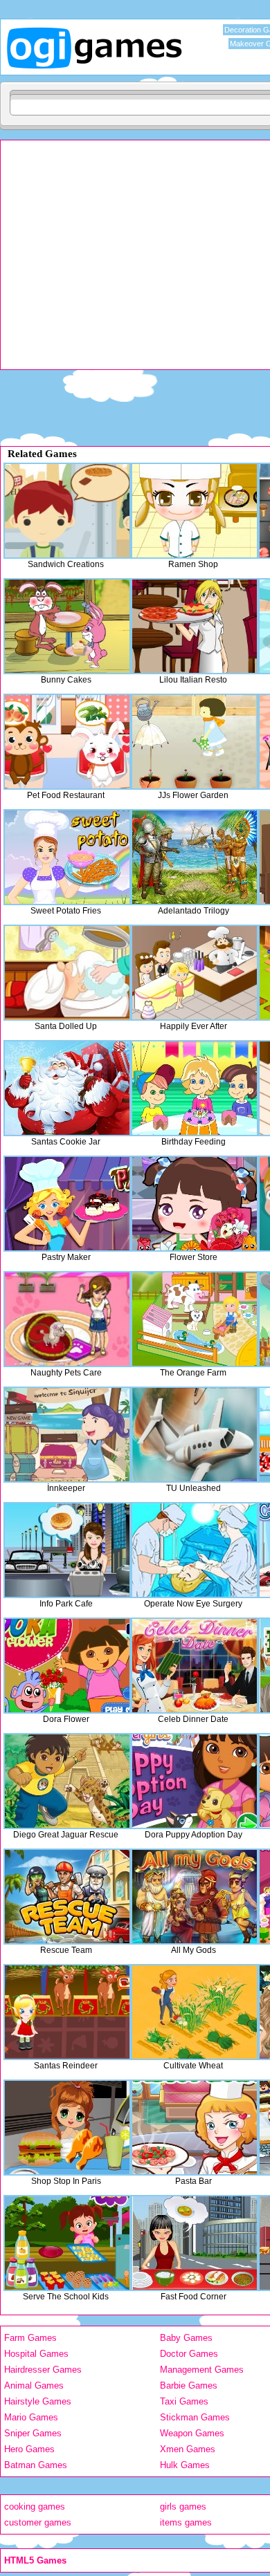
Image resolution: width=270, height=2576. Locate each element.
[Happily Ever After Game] (195, 973)
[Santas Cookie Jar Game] (67, 1088)
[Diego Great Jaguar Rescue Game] (67, 1781)
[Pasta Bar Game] (195, 2128)
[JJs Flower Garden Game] (195, 742)
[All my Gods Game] (195, 1897)
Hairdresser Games (43, 2370)
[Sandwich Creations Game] (67, 511)
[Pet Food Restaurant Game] (67, 742)
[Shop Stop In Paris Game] (67, 2128)
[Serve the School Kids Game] (67, 2243)
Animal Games (34, 2385)
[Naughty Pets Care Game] (67, 1319)
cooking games (35, 2506)
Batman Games (36, 2465)
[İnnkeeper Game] (67, 1435)
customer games (38, 2522)
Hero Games (29, 2449)
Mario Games (31, 2417)
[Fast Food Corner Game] (195, 2243)
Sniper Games (33, 2433)
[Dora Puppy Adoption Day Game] (195, 1781)
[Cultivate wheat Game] (195, 2012)
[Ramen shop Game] (195, 511)
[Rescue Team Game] (67, 1897)
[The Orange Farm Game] (195, 1319)
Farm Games (30, 2338)
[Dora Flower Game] (67, 1666)
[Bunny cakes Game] (67, 626)
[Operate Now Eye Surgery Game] (195, 1550)
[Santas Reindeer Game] (67, 2012)
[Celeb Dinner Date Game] (195, 1666)
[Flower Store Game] (195, 1204)
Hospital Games (36, 2354)
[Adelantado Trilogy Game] (195, 857)
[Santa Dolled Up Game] (67, 973)
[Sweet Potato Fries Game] (67, 857)
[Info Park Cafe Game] (67, 1550)
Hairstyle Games (38, 2401)
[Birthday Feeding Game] (195, 1088)
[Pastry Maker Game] (67, 1204)
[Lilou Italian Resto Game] (195, 626)
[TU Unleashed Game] (195, 1435)
